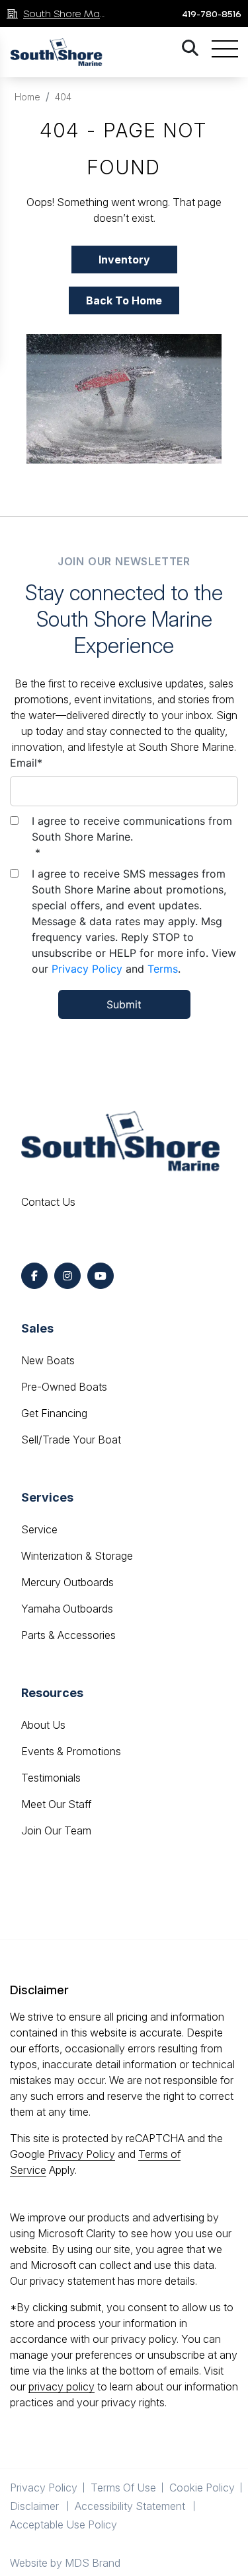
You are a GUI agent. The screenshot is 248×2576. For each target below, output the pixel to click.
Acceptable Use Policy (65, 2524)
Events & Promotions (71, 1751)
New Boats (48, 1360)
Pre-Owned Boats (64, 1387)
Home (27, 97)
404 (63, 97)
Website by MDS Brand (65, 2563)
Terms (163, 969)
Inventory (124, 260)
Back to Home (124, 300)
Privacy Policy (87, 969)
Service (39, 1529)
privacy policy (62, 2386)
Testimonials (51, 1778)
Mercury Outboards (67, 1582)
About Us (43, 1725)
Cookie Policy (202, 2488)
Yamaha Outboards (67, 1609)
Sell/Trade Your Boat (71, 1440)
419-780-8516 (212, 14)
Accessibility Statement (131, 2506)
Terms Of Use (123, 2488)
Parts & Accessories (68, 1635)
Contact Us (48, 1202)
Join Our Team (56, 1830)
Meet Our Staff (56, 1804)
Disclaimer (36, 2506)
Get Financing (54, 1413)
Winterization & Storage (77, 1556)
